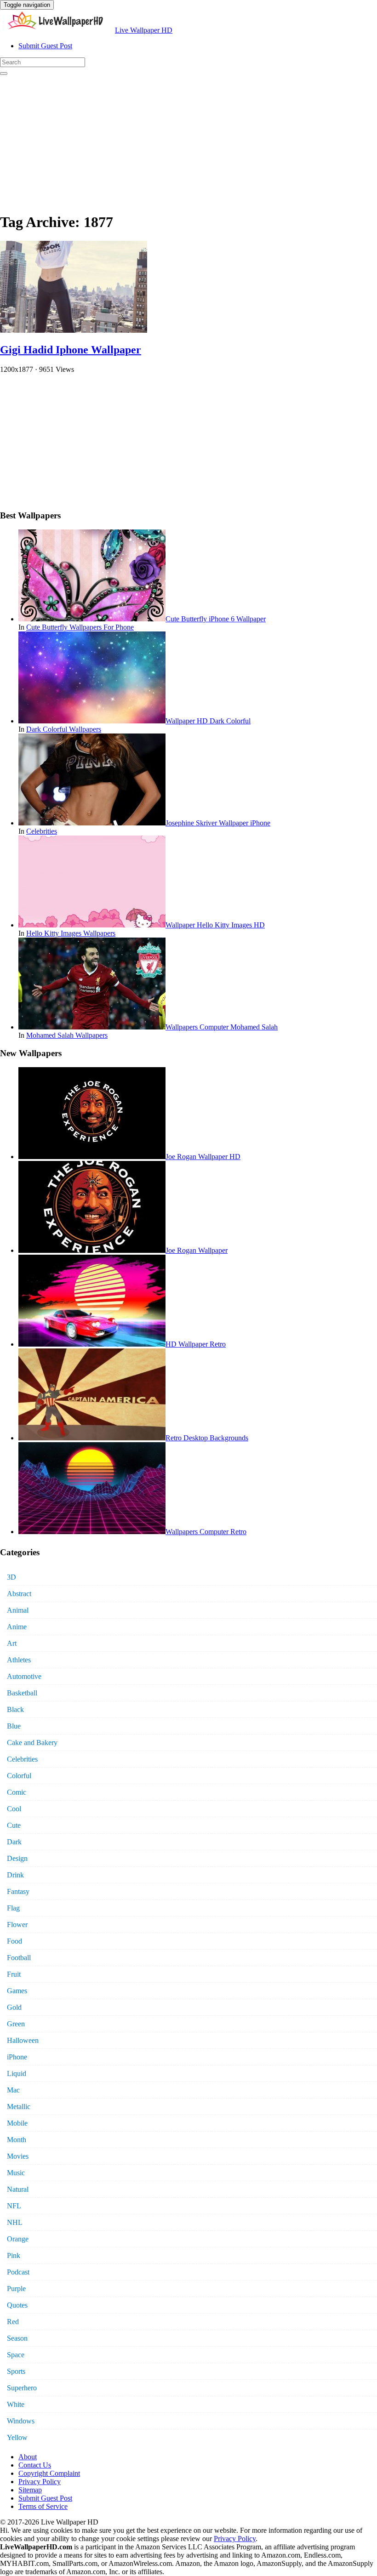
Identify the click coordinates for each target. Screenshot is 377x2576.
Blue (14, 1726)
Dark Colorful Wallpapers (64, 729)
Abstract (19, 1594)
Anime (17, 1627)
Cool (14, 1809)
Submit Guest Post (45, 46)
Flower (17, 1925)
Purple (16, 2289)
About (28, 2457)
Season (17, 2338)
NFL (14, 2206)
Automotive (24, 1676)
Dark (14, 1842)
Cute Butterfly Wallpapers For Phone (80, 627)
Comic (17, 1792)
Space (16, 2355)
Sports (16, 2371)
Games (17, 1991)
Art (12, 1643)
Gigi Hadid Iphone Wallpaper (71, 350)
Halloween (23, 2040)
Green (16, 2024)
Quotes (17, 2305)
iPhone (17, 2057)
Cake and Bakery (32, 1743)
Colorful (19, 1776)
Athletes (19, 1660)
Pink (14, 2255)
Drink (15, 1875)
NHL (15, 2222)
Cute (14, 1825)
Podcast (18, 2272)
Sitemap (30, 2490)
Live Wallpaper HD (144, 30)
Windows (21, 2421)
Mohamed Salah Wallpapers (67, 1035)
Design (17, 1858)
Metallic (19, 2107)
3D (11, 1577)
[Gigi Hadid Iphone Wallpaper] (74, 330)
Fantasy (18, 1891)
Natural (18, 2189)
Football (19, 1958)
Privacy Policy (40, 2482)
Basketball (22, 1693)
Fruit (14, 1974)
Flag (13, 1908)
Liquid (17, 2073)
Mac (13, 2090)
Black (15, 1709)
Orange (18, 2239)
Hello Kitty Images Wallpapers (71, 933)
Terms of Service (43, 2506)
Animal (18, 1610)
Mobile (17, 2123)
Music (16, 2173)
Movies (18, 2156)
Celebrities (42, 831)
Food (14, 1941)
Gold (14, 2007)
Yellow (17, 2437)
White (16, 2404)
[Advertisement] (188, 140)
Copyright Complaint (49, 2473)
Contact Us (35, 2465)
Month (17, 2140)
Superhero (22, 2388)
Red (13, 2322)
